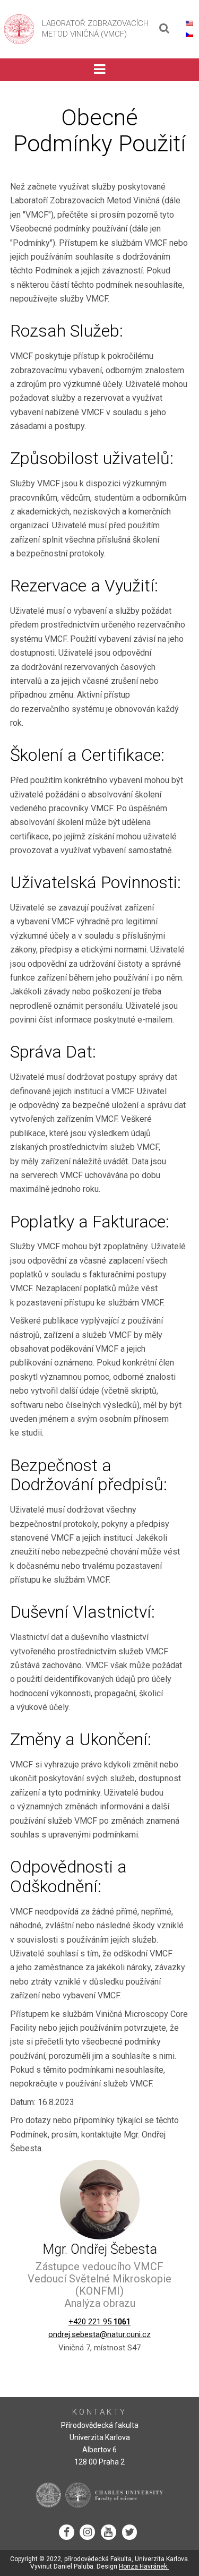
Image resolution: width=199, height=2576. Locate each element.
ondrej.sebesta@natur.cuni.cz (99, 2334)
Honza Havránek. (144, 2566)
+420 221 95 (99, 2322)
